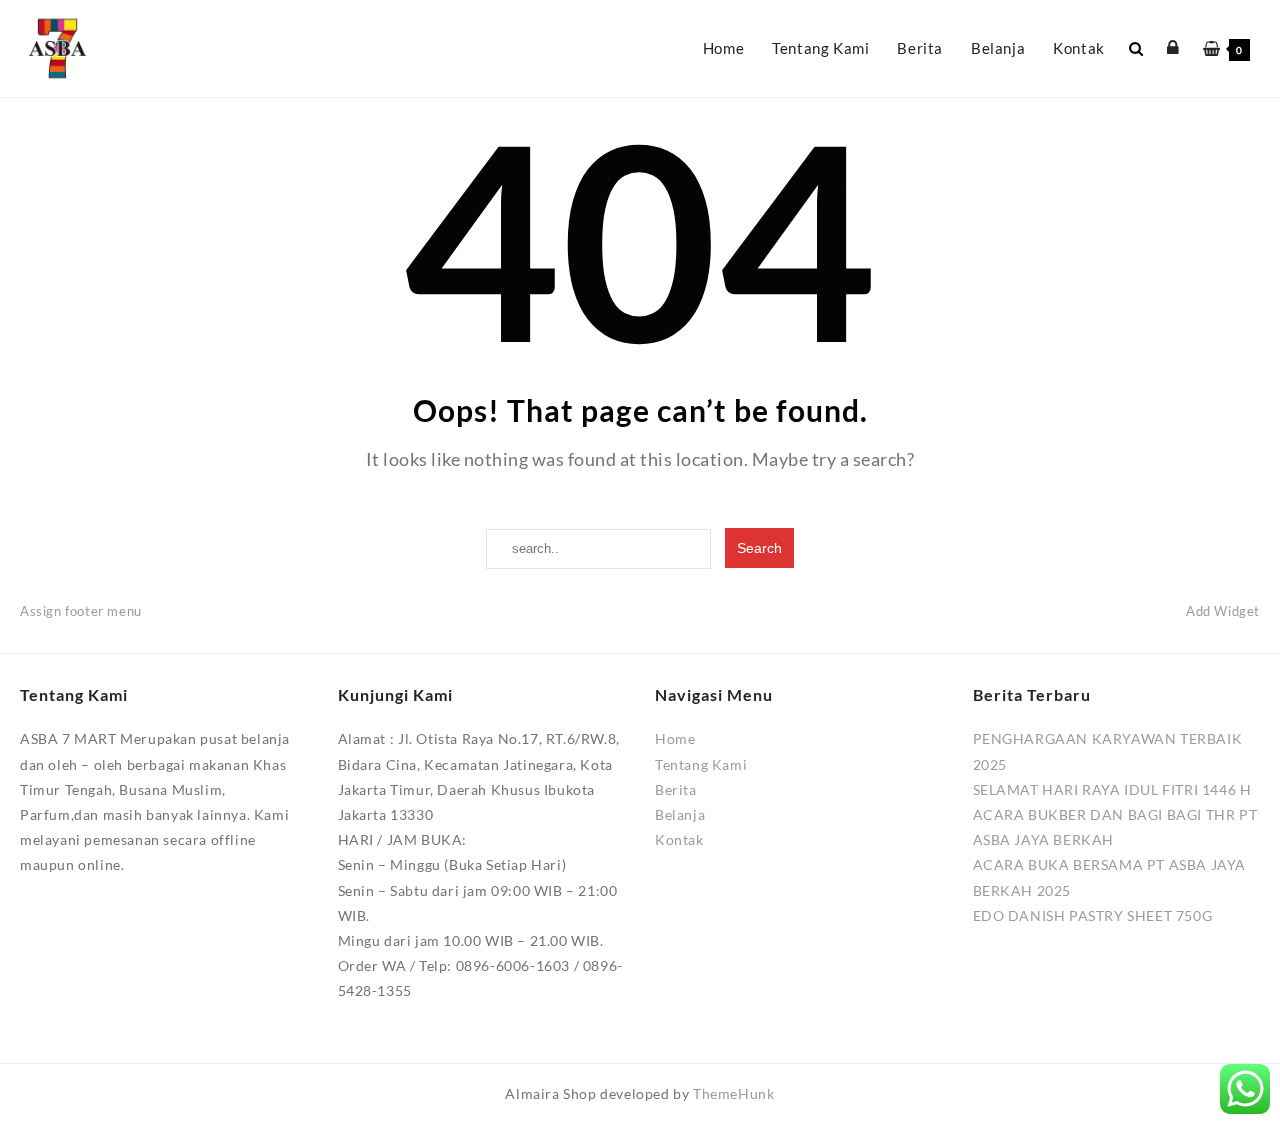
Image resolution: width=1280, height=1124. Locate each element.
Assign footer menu (81, 611)
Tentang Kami (701, 764)
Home (675, 738)
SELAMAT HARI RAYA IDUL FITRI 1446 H (1112, 789)
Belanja (680, 814)
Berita (676, 789)
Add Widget (1223, 611)
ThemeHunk (733, 1093)
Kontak (679, 839)
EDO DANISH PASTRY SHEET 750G (1093, 915)
